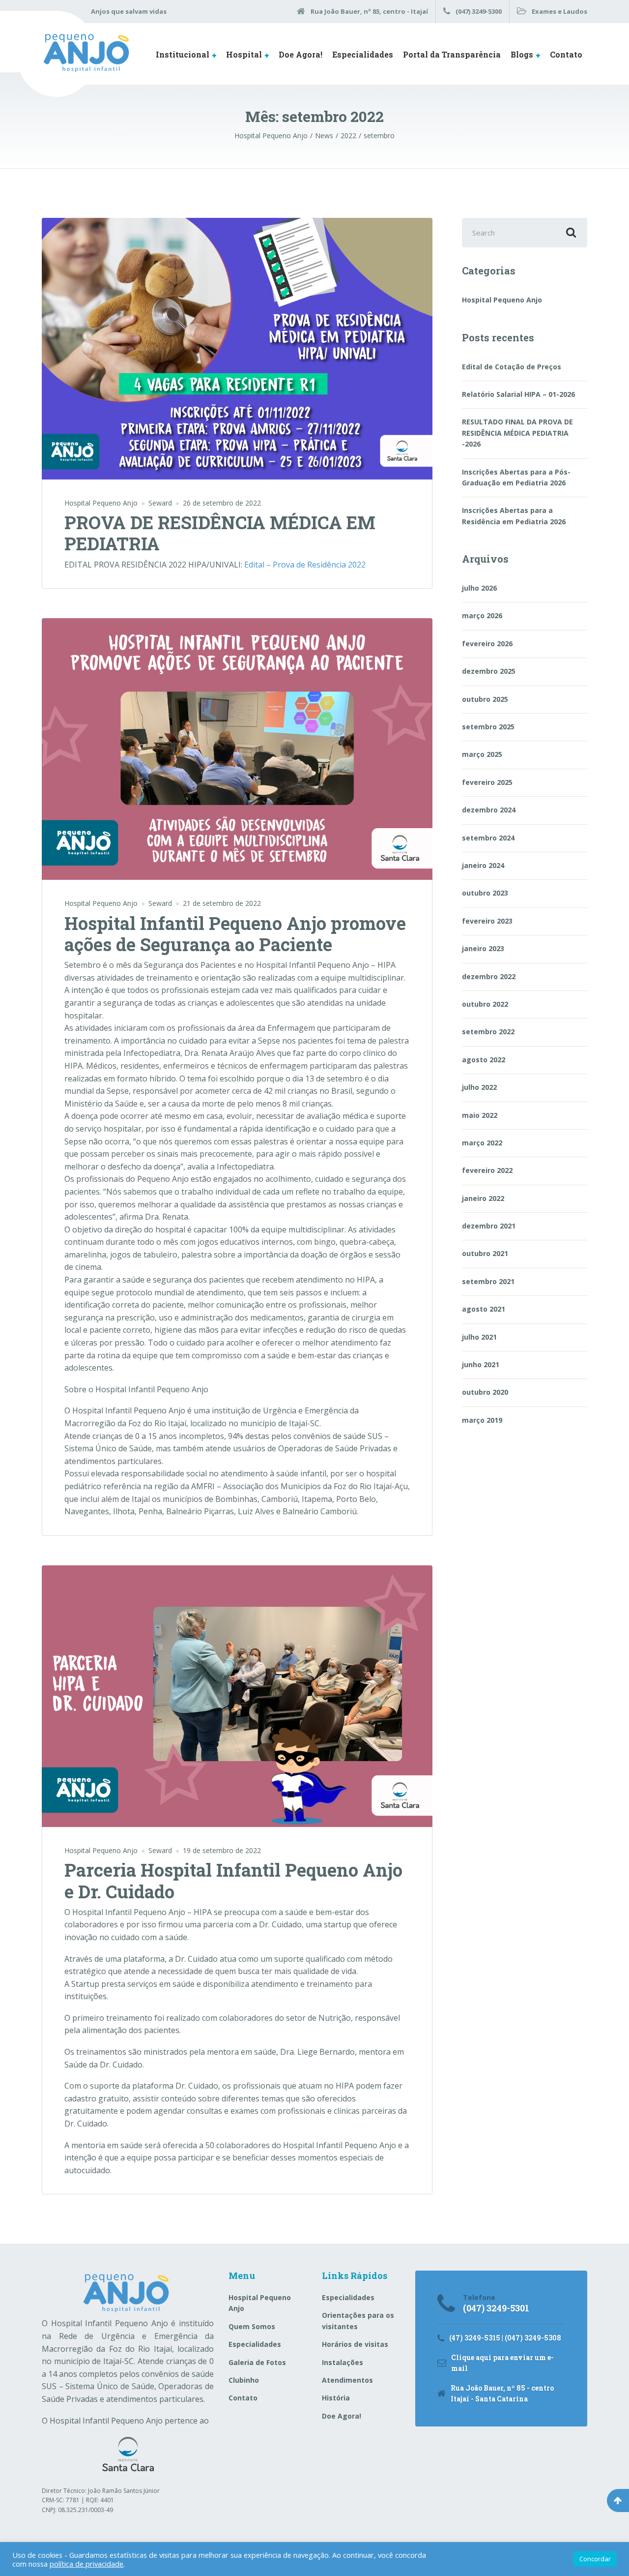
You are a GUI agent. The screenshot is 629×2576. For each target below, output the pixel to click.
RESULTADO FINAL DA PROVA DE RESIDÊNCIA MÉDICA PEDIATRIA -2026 (517, 433)
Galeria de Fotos (257, 2362)
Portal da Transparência (452, 54)
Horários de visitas (355, 2344)
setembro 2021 (488, 1281)
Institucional (183, 54)
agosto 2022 (484, 1060)
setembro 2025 (488, 727)
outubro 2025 (485, 699)
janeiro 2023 (483, 948)
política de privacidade (86, 2564)
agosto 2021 (484, 1309)
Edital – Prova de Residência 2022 (305, 565)
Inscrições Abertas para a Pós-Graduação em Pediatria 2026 (516, 477)
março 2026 (482, 615)
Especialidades (363, 54)
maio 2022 (480, 1115)
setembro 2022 (488, 1032)
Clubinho (244, 2380)
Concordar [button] (595, 2559)
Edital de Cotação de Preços (512, 367)
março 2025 (482, 754)
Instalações (343, 2362)
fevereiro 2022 (487, 1170)
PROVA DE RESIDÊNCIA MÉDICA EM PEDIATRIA (220, 533)
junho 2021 (481, 1364)
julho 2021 (479, 1337)
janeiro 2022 (483, 1198)
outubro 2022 (485, 1004)
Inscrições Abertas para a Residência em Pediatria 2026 (514, 516)
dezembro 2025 (489, 671)
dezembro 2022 (489, 976)
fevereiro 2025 (487, 782)
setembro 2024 (488, 838)
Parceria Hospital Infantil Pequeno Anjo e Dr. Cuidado (233, 1880)
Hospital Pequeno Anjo (101, 503)
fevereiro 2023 (487, 921)
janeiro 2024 (483, 865)
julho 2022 (479, 1087)
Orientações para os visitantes (358, 2321)
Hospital (244, 54)
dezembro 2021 (489, 1226)
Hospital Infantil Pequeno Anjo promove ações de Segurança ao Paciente (235, 934)
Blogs (522, 54)
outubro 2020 (485, 1392)
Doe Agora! (300, 54)
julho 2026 (479, 588)
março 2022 (482, 1143)
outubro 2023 (485, 893)
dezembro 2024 (489, 810)
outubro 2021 (485, 1253)
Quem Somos (252, 2326)
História (336, 2398)
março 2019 (482, 1420)
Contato (566, 54)
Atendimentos (347, 2380)
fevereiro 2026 (487, 644)
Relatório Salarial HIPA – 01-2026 (518, 394)
